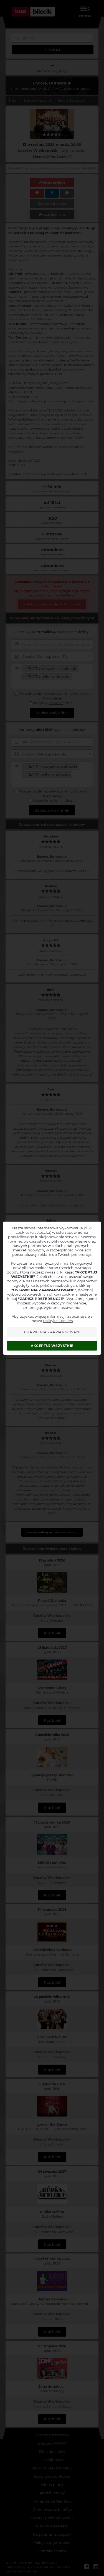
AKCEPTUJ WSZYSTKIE (52, 1346)
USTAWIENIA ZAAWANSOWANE (52, 1332)
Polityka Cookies (58, 1321)
